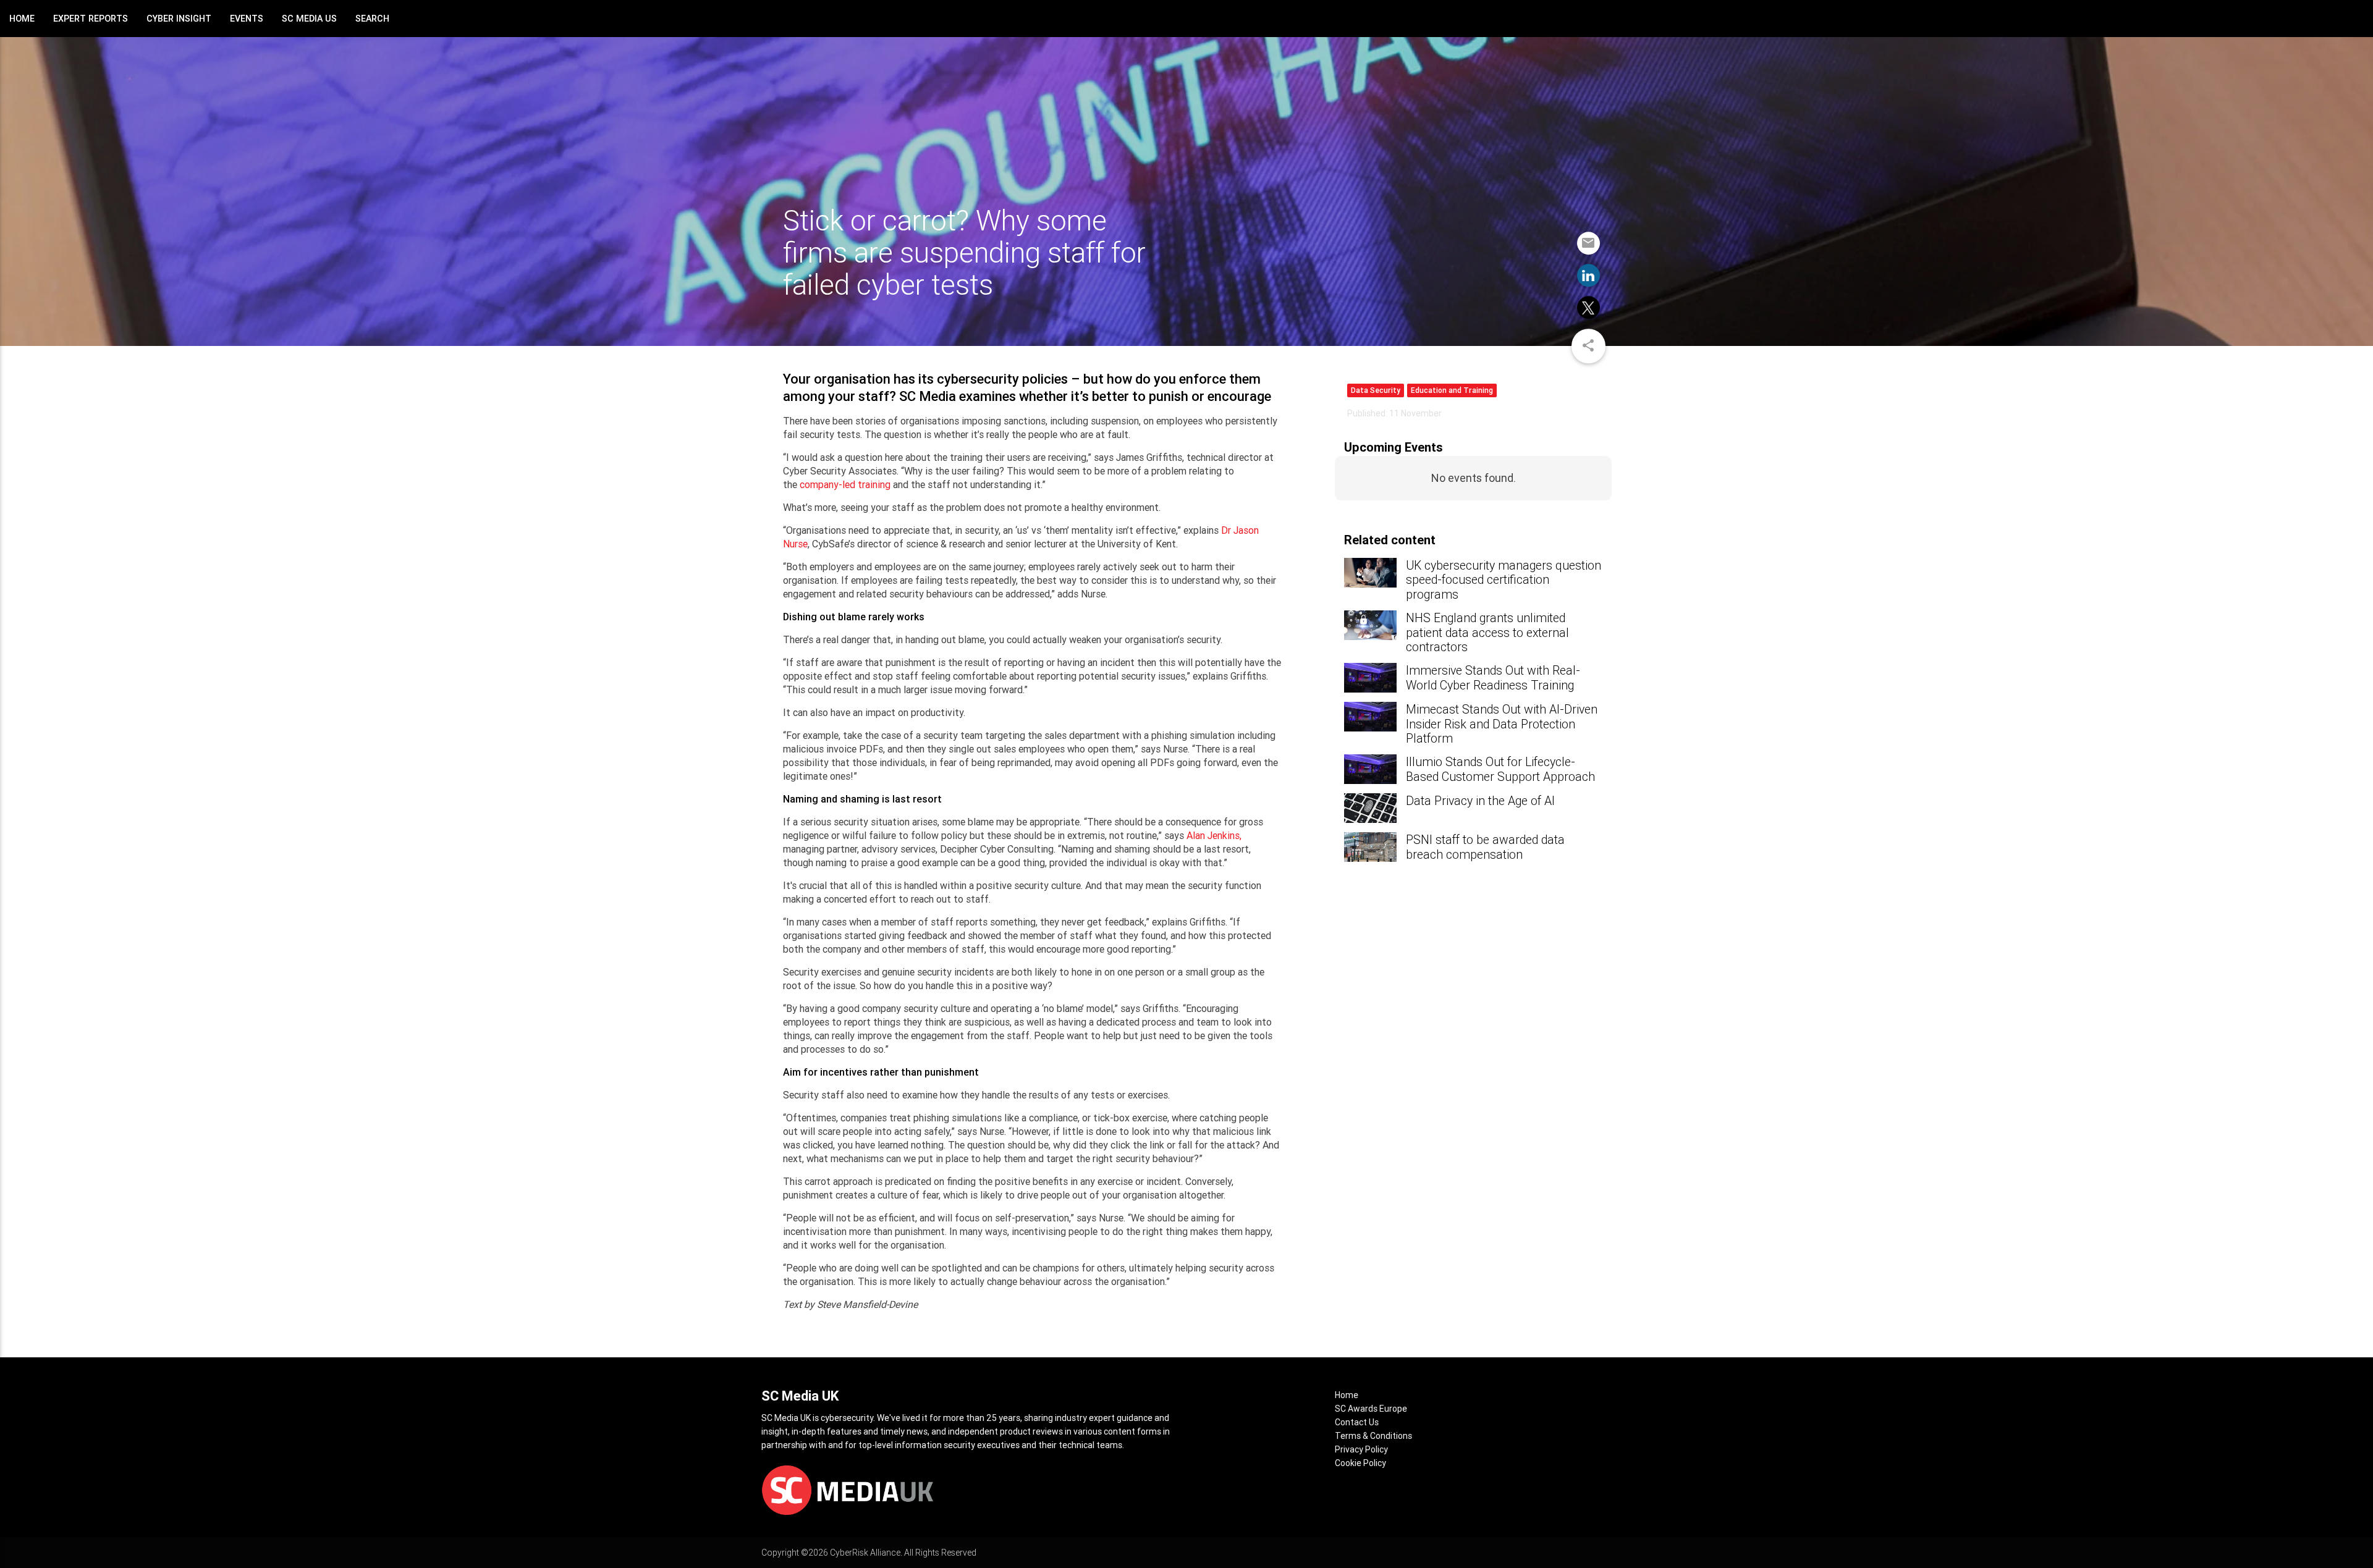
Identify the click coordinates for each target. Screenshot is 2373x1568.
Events (247, 19)
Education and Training (1452, 390)
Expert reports (91, 19)
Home (22, 19)
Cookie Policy (1360, 1463)
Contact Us (1357, 1422)
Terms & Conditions (1373, 1436)
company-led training (845, 484)
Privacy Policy (1361, 1449)
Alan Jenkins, (1214, 835)
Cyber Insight (179, 19)
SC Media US (309, 19)
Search (372, 19)
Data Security (1376, 390)
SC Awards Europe (1371, 1409)
